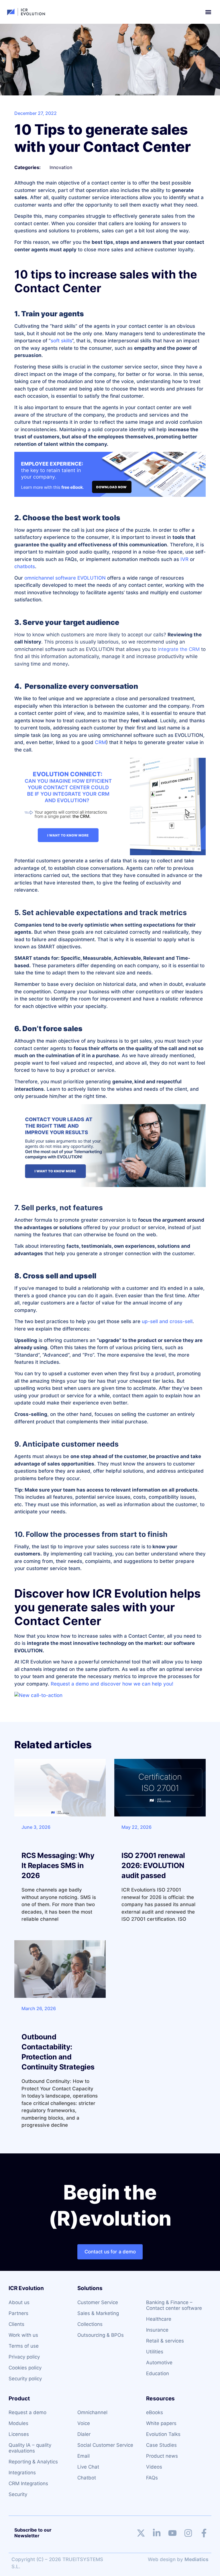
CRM (100, 742)
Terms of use (24, 2346)
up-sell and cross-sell (167, 1321)
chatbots (25, 566)
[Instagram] (188, 2533)
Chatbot (87, 2478)
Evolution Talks (163, 2434)
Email (84, 2456)
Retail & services (165, 2341)
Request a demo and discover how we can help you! (112, 1684)
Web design (162, 2559)
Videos (154, 2467)
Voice (84, 2423)
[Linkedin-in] (157, 2533)
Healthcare (159, 2319)
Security (18, 2494)
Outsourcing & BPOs (101, 2335)
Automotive (159, 2363)
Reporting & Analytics (33, 2462)
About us (19, 2302)
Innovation (61, 167)
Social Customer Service (105, 2445)
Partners (18, 2313)
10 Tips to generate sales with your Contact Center (102, 138)
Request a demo (27, 2412)
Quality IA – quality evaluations (30, 2448)
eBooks (155, 2412)
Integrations (22, 2473)
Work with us (23, 2335)
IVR (184, 559)
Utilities (155, 2352)
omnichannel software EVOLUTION (65, 578)
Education (158, 2373)
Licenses (19, 2434)
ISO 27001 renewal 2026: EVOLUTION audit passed (153, 1865)
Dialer (84, 2434)
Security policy (25, 2379)
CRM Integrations (28, 2483)
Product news (162, 2456)
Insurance (157, 2330)
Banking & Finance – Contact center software (174, 2305)
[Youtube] (172, 2533)
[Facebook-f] (204, 2533)
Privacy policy (24, 2357)
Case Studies (161, 2445)
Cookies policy (25, 2368)
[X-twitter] (141, 2533)
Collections (90, 2324)
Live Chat (88, 2467)
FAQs (152, 2478)
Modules (18, 2423)
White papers (161, 2423)
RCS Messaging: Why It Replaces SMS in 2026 (58, 1865)
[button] (208, 12)
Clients (16, 2324)
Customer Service (98, 2302)
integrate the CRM (179, 649)
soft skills (61, 341)
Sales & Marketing (98, 2313)
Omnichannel (92, 2412)
